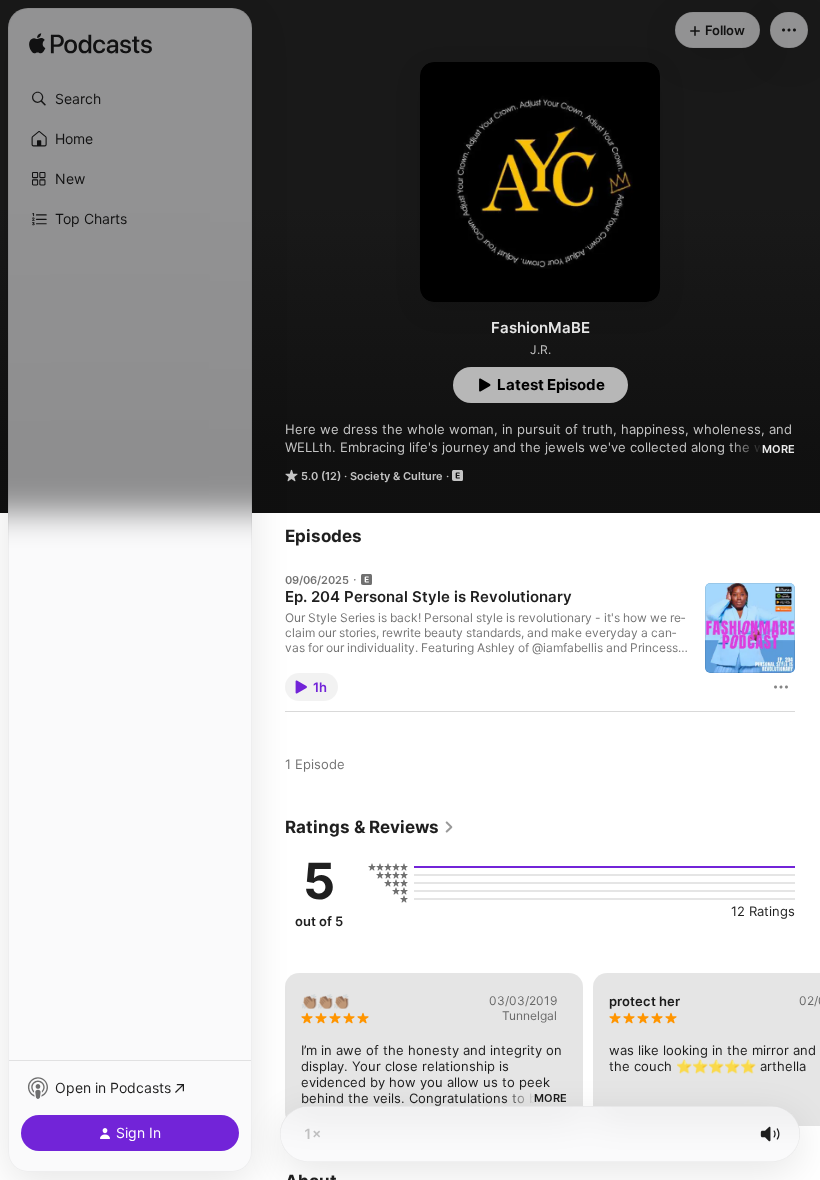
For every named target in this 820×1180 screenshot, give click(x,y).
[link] (370, 827)
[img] (90, 45)
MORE (778, 449)
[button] (130, 99)
